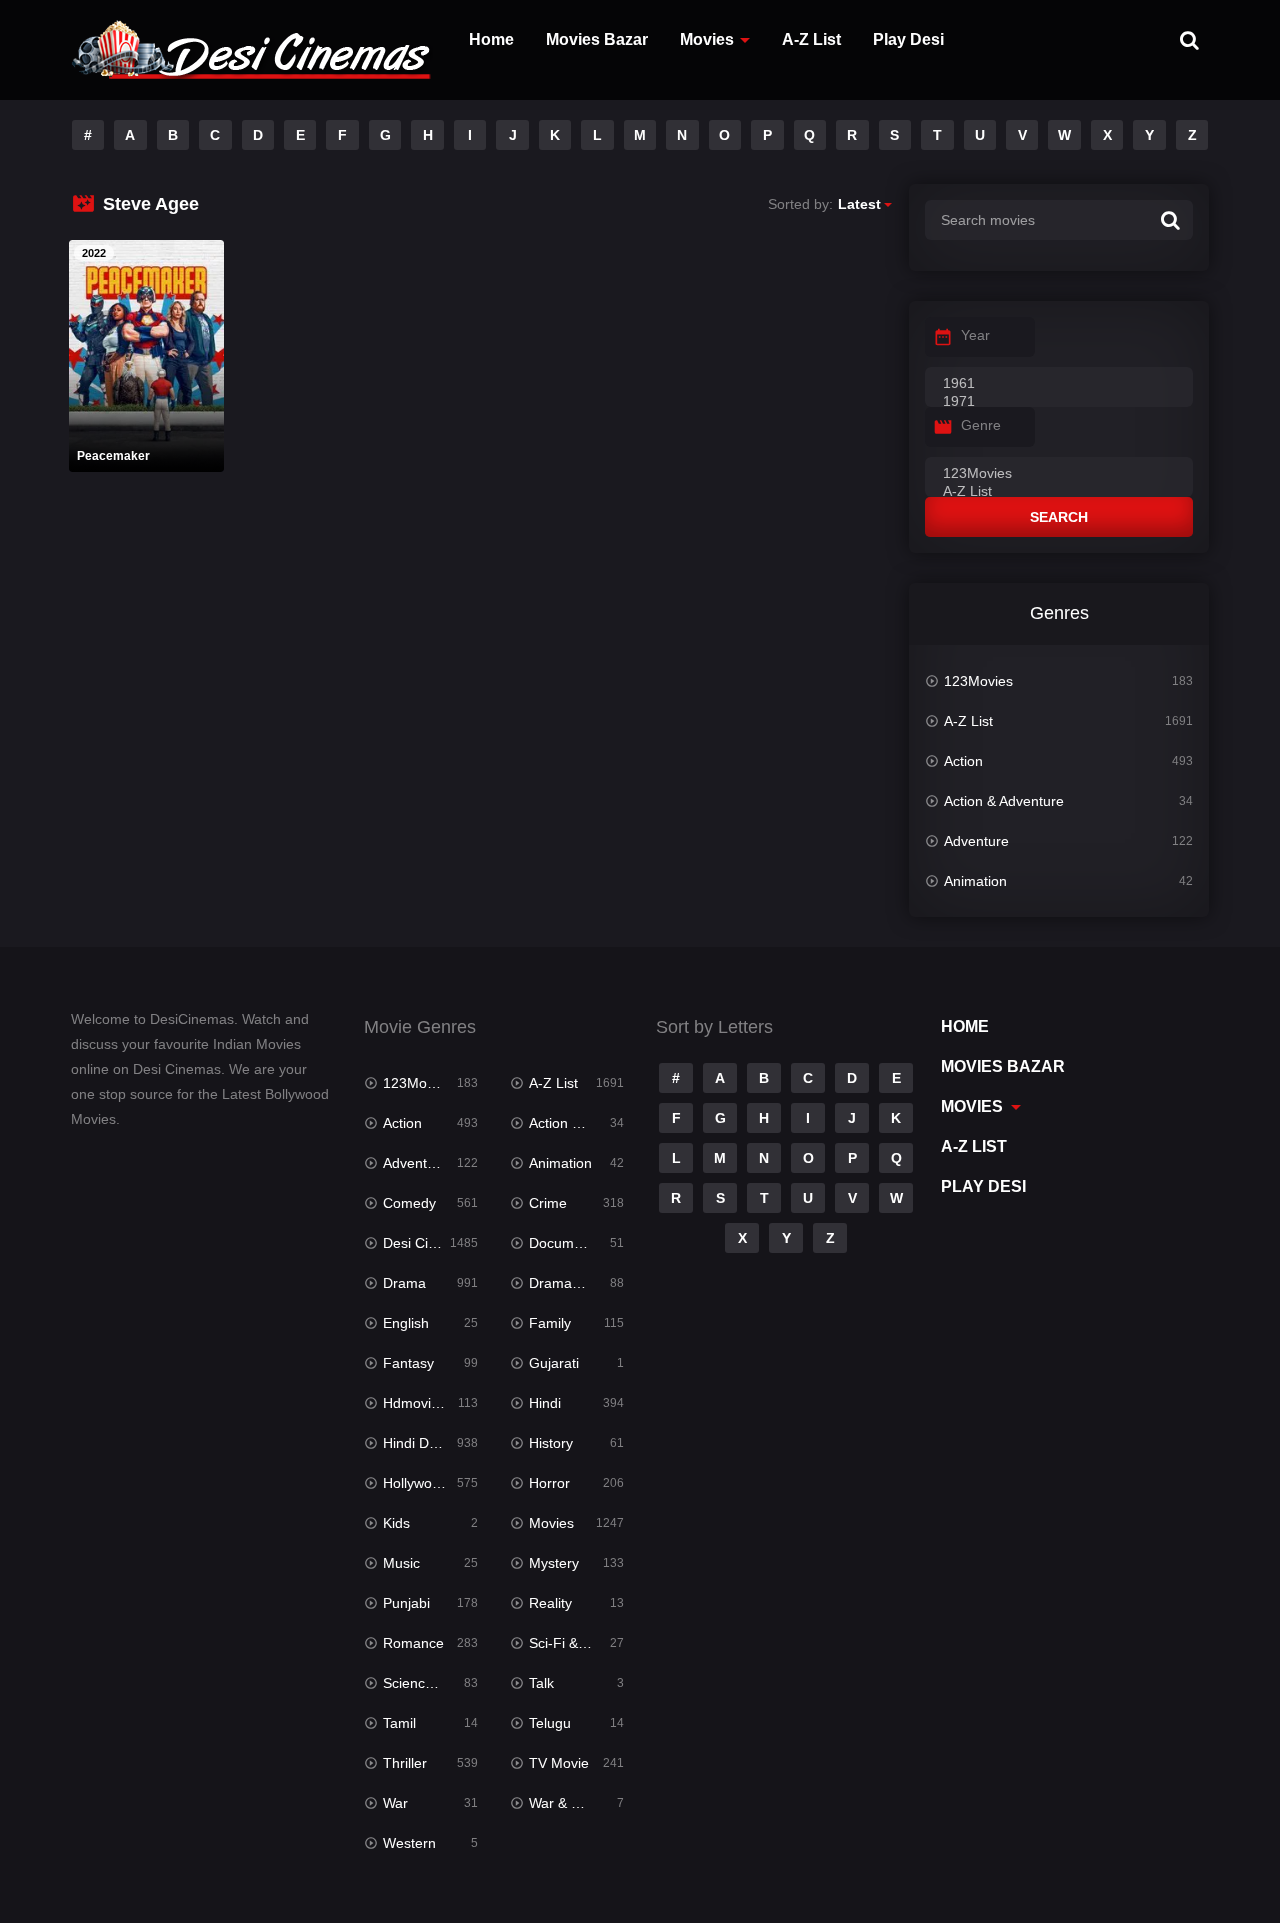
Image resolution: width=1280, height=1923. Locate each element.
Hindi (545, 1403)
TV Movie (559, 1763)
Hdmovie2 (415, 1403)
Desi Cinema (423, 1243)
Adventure (976, 841)
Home (491, 39)
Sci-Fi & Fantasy (576, 1643)
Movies (707, 39)
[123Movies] (1059, 474)
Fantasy (408, 1363)
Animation (975, 881)
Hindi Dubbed (426, 1443)
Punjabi (406, 1603)
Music (401, 1563)
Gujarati (554, 1363)
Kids (396, 1523)
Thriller (405, 1763)
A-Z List (811, 39)
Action (963, 761)
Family (550, 1323)
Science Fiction (430, 1683)
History (551, 1443)
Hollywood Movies (430, 1483)
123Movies (978, 681)
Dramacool (563, 1283)
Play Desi (908, 39)
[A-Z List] (1059, 492)
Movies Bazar (597, 39)
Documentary (571, 1243)
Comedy (409, 1203)
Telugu (550, 1723)
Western (409, 1843)
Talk (541, 1683)
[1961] (1059, 384)
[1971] (1059, 402)
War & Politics (572, 1803)
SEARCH (1059, 517)
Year (975, 335)
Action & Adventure (1004, 801)
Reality (550, 1603)
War (395, 1803)
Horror (549, 1483)
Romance (413, 1643)
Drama (404, 1283)
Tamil (399, 1723)
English (406, 1323)
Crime (548, 1203)
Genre (981, 425)
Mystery (554, 1563)
